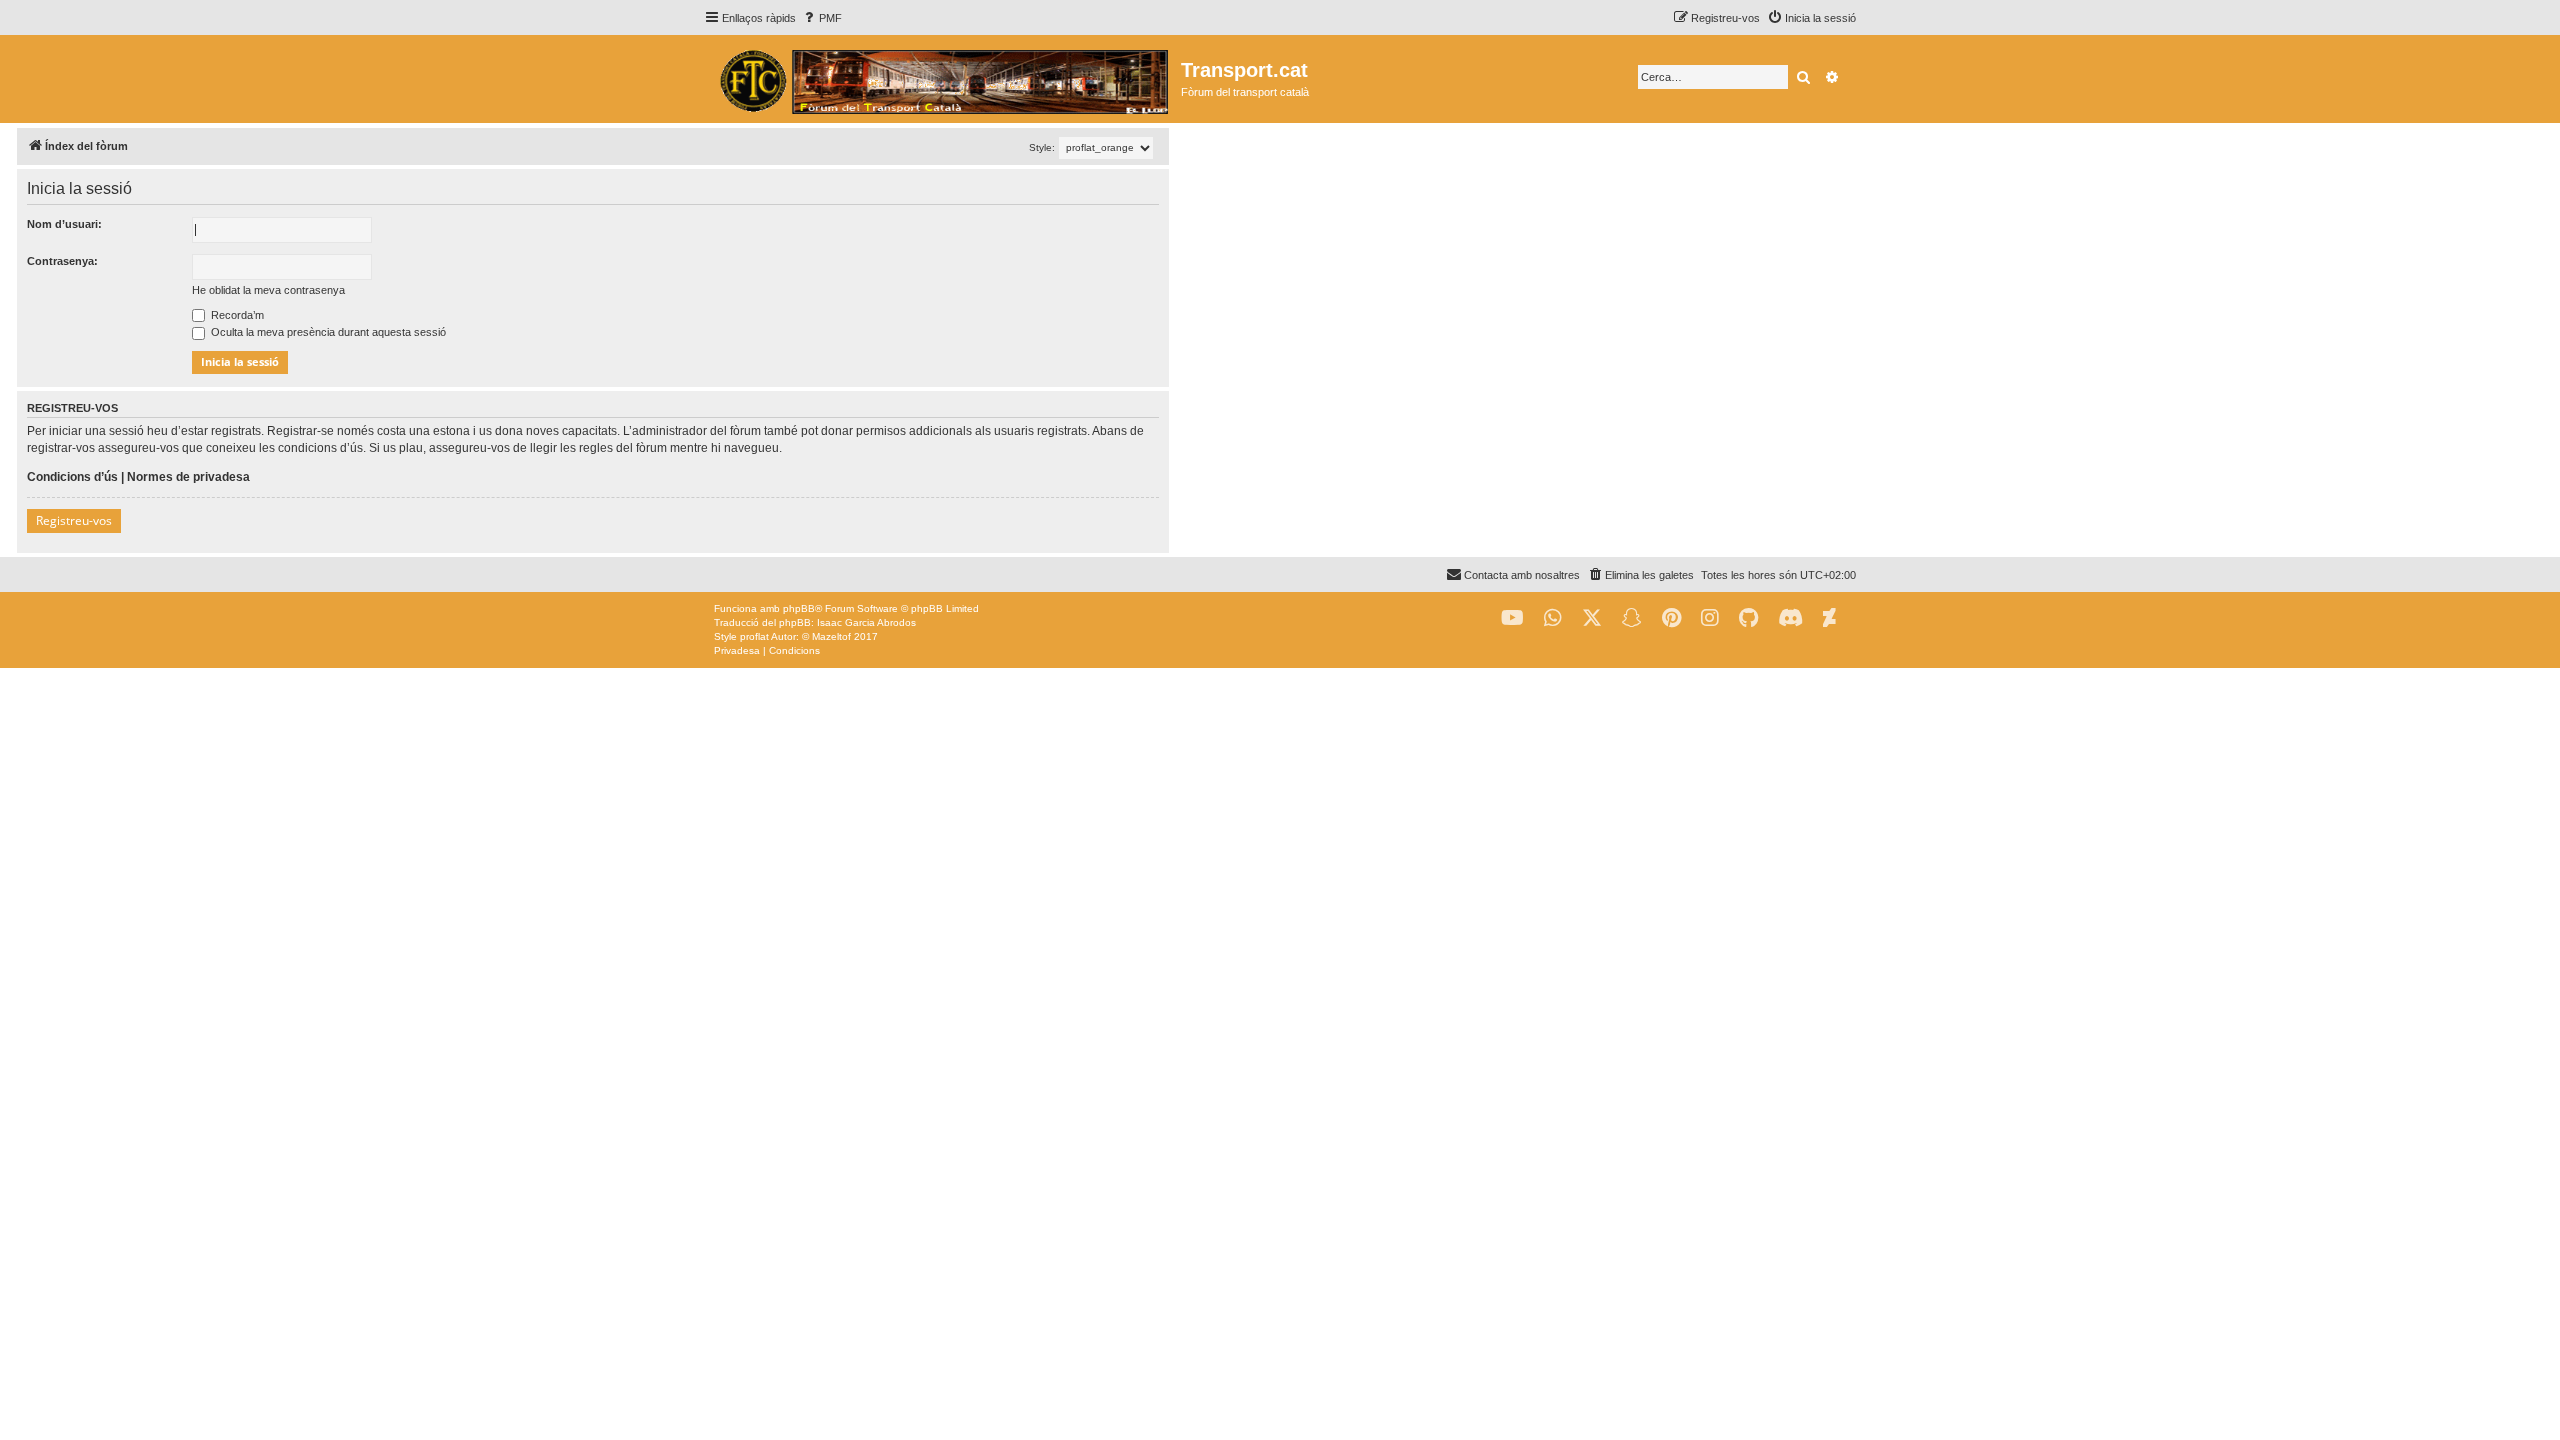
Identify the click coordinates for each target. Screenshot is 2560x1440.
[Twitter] (1592, 618)
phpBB (799, 608)
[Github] (1748, 618)
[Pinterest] (1671, 618)
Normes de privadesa (188, 477)
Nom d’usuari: (64, 224)
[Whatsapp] (1553, 618)
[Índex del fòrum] (942, 79)
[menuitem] (821, 18)
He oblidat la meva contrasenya (268, 290)
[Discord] (1790, 618)
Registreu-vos (74, 520)
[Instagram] (1710, 618)
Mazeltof (831, 636)
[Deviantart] (1829, 618)
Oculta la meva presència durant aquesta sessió (327, 332)
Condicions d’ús (72, 477)
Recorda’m (236, 315)
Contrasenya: (62, 261)
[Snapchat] (1632, 618)
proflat (754, 636)
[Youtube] (1512, 618)
